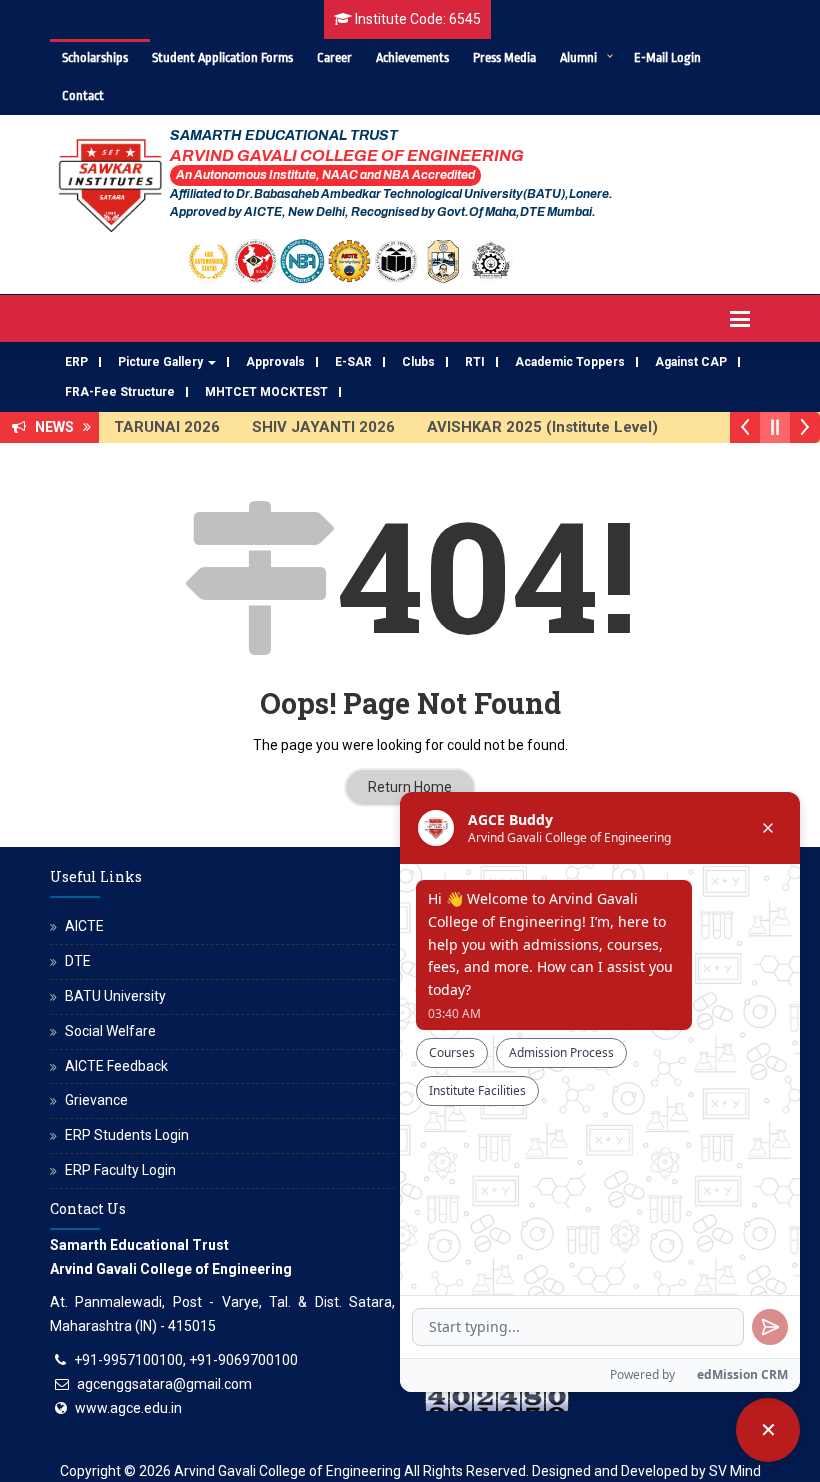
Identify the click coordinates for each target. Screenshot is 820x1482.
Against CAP (691, 362)
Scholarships (95, 57)
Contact (83, 95)
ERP (76, 362)
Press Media (504, 57)
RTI (475, 362)
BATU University (115, 996)
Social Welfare (110, 1031)
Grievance (96, 1100)
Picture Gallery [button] (162, 362)
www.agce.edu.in (128, 1408)
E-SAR (353, 362)
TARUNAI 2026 (160, 427)
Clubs (418, 362)
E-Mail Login (667, 57)
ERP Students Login (127, 1135)
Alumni (578, 57)
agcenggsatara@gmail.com (164, 1384)
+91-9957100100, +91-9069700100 (186, 1360)
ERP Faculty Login (120, 1170)
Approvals (275, 362)
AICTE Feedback (116, 1066)
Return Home (410, 787)
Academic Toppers (570, 362)
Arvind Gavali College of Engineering (287, 1471)
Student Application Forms (222, 57)
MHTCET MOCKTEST (266, 392)
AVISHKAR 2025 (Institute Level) (535, 427)
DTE (78, 961)
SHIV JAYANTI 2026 (316, 427)
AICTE (84, 926)
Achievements (412, 57)
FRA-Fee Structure (120, 392)
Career (334, 57)
